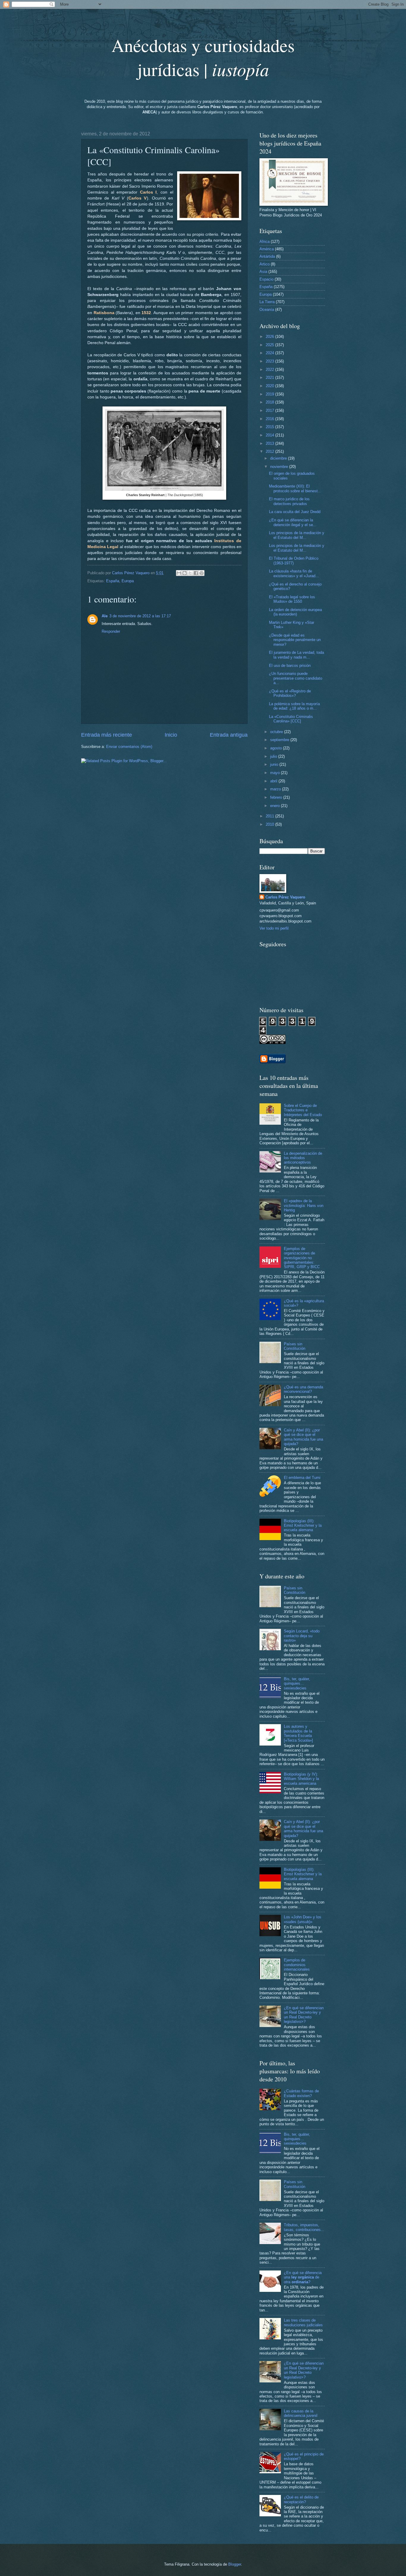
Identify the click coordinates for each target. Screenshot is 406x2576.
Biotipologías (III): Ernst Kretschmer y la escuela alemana (303, 1526)
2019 (270, 394)
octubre (277, 732)
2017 (270, 410)
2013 (270, 443)
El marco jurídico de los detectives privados (289, 501)
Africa (265, 242)
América (267, 249)
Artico (265, 264)
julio (274, 756)
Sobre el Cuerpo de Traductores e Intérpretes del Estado (303, 1110)
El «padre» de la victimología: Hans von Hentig (304, 1205)
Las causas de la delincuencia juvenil (301, 2413)
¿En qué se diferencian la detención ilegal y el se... (293, 522)
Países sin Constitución (295, 1346)
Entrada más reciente (107, 735)
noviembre (280, 467)
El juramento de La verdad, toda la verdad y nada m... (296, 655)
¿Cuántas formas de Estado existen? (301, 2093)
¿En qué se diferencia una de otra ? (303, 2277)
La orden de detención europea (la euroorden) (295, 612)
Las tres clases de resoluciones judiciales (303, 2322)
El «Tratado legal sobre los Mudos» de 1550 (292, 599)
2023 (270, 361)
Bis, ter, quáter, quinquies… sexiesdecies (297, 1683)
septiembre (280, 740)
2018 (270, 402)
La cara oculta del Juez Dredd (295, 512)
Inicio (171, 735)
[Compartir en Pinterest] (202, 573)
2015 (270, 427)
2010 (270, 824)
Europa (128, 581)
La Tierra (267, 302)
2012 (270, 451)
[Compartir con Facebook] (196, 573)
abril (274, 781)
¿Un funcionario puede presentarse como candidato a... (296, 678)
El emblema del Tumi (302, 1478)
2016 (270, 419)
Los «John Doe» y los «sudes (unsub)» (303, 1919)
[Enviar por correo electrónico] (179, 573)
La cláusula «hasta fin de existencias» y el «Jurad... (294, 573)
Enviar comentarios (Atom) (129, 747)
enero (276, 806)
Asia (263, 272)
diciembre (279, 458)
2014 (270, 435)
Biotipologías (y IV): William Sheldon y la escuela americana (301, 1779)
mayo (276, 773)
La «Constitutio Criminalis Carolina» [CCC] (291, 719)
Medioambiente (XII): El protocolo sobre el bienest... (295, 488)
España (113, 581)
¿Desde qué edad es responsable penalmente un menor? (295, 640)
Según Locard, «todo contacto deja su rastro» (302, 1636)
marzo (276, 789)
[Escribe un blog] (185, 573)
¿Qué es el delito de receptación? (301, 2499)
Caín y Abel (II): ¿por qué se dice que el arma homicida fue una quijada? (303, 1437)
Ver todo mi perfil (274, 928)
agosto (277, 748)
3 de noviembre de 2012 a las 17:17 (140, 616)
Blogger (235, 2564)
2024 (270, 353)
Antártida (267, 256)
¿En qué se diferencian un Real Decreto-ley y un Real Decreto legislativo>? (304, 2015)
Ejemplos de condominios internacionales (297, 1965)
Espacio (266, 279)
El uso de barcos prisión (290, 666)
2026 (270, 337)
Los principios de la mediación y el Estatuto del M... (297, 535)
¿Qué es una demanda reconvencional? (303, 1389)
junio (275, 764)
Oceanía (267, 310)
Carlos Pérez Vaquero (285, 897)
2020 (270, 386)
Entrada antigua (229, 735)
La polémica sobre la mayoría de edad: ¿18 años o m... (294, 706)
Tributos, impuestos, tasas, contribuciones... (304, 2227)
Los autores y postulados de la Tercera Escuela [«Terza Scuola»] (298, 1733)
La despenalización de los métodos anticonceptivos (303, 1158)
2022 (270, 370)
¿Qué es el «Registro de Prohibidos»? (290, 693)
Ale (105, 616)
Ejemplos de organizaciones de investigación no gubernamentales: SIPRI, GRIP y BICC (302, 1258)
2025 (270, 345)
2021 (270, 378)
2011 (270, 816)
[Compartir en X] (190, 573)
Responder (111, 631)
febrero (277, 797)
